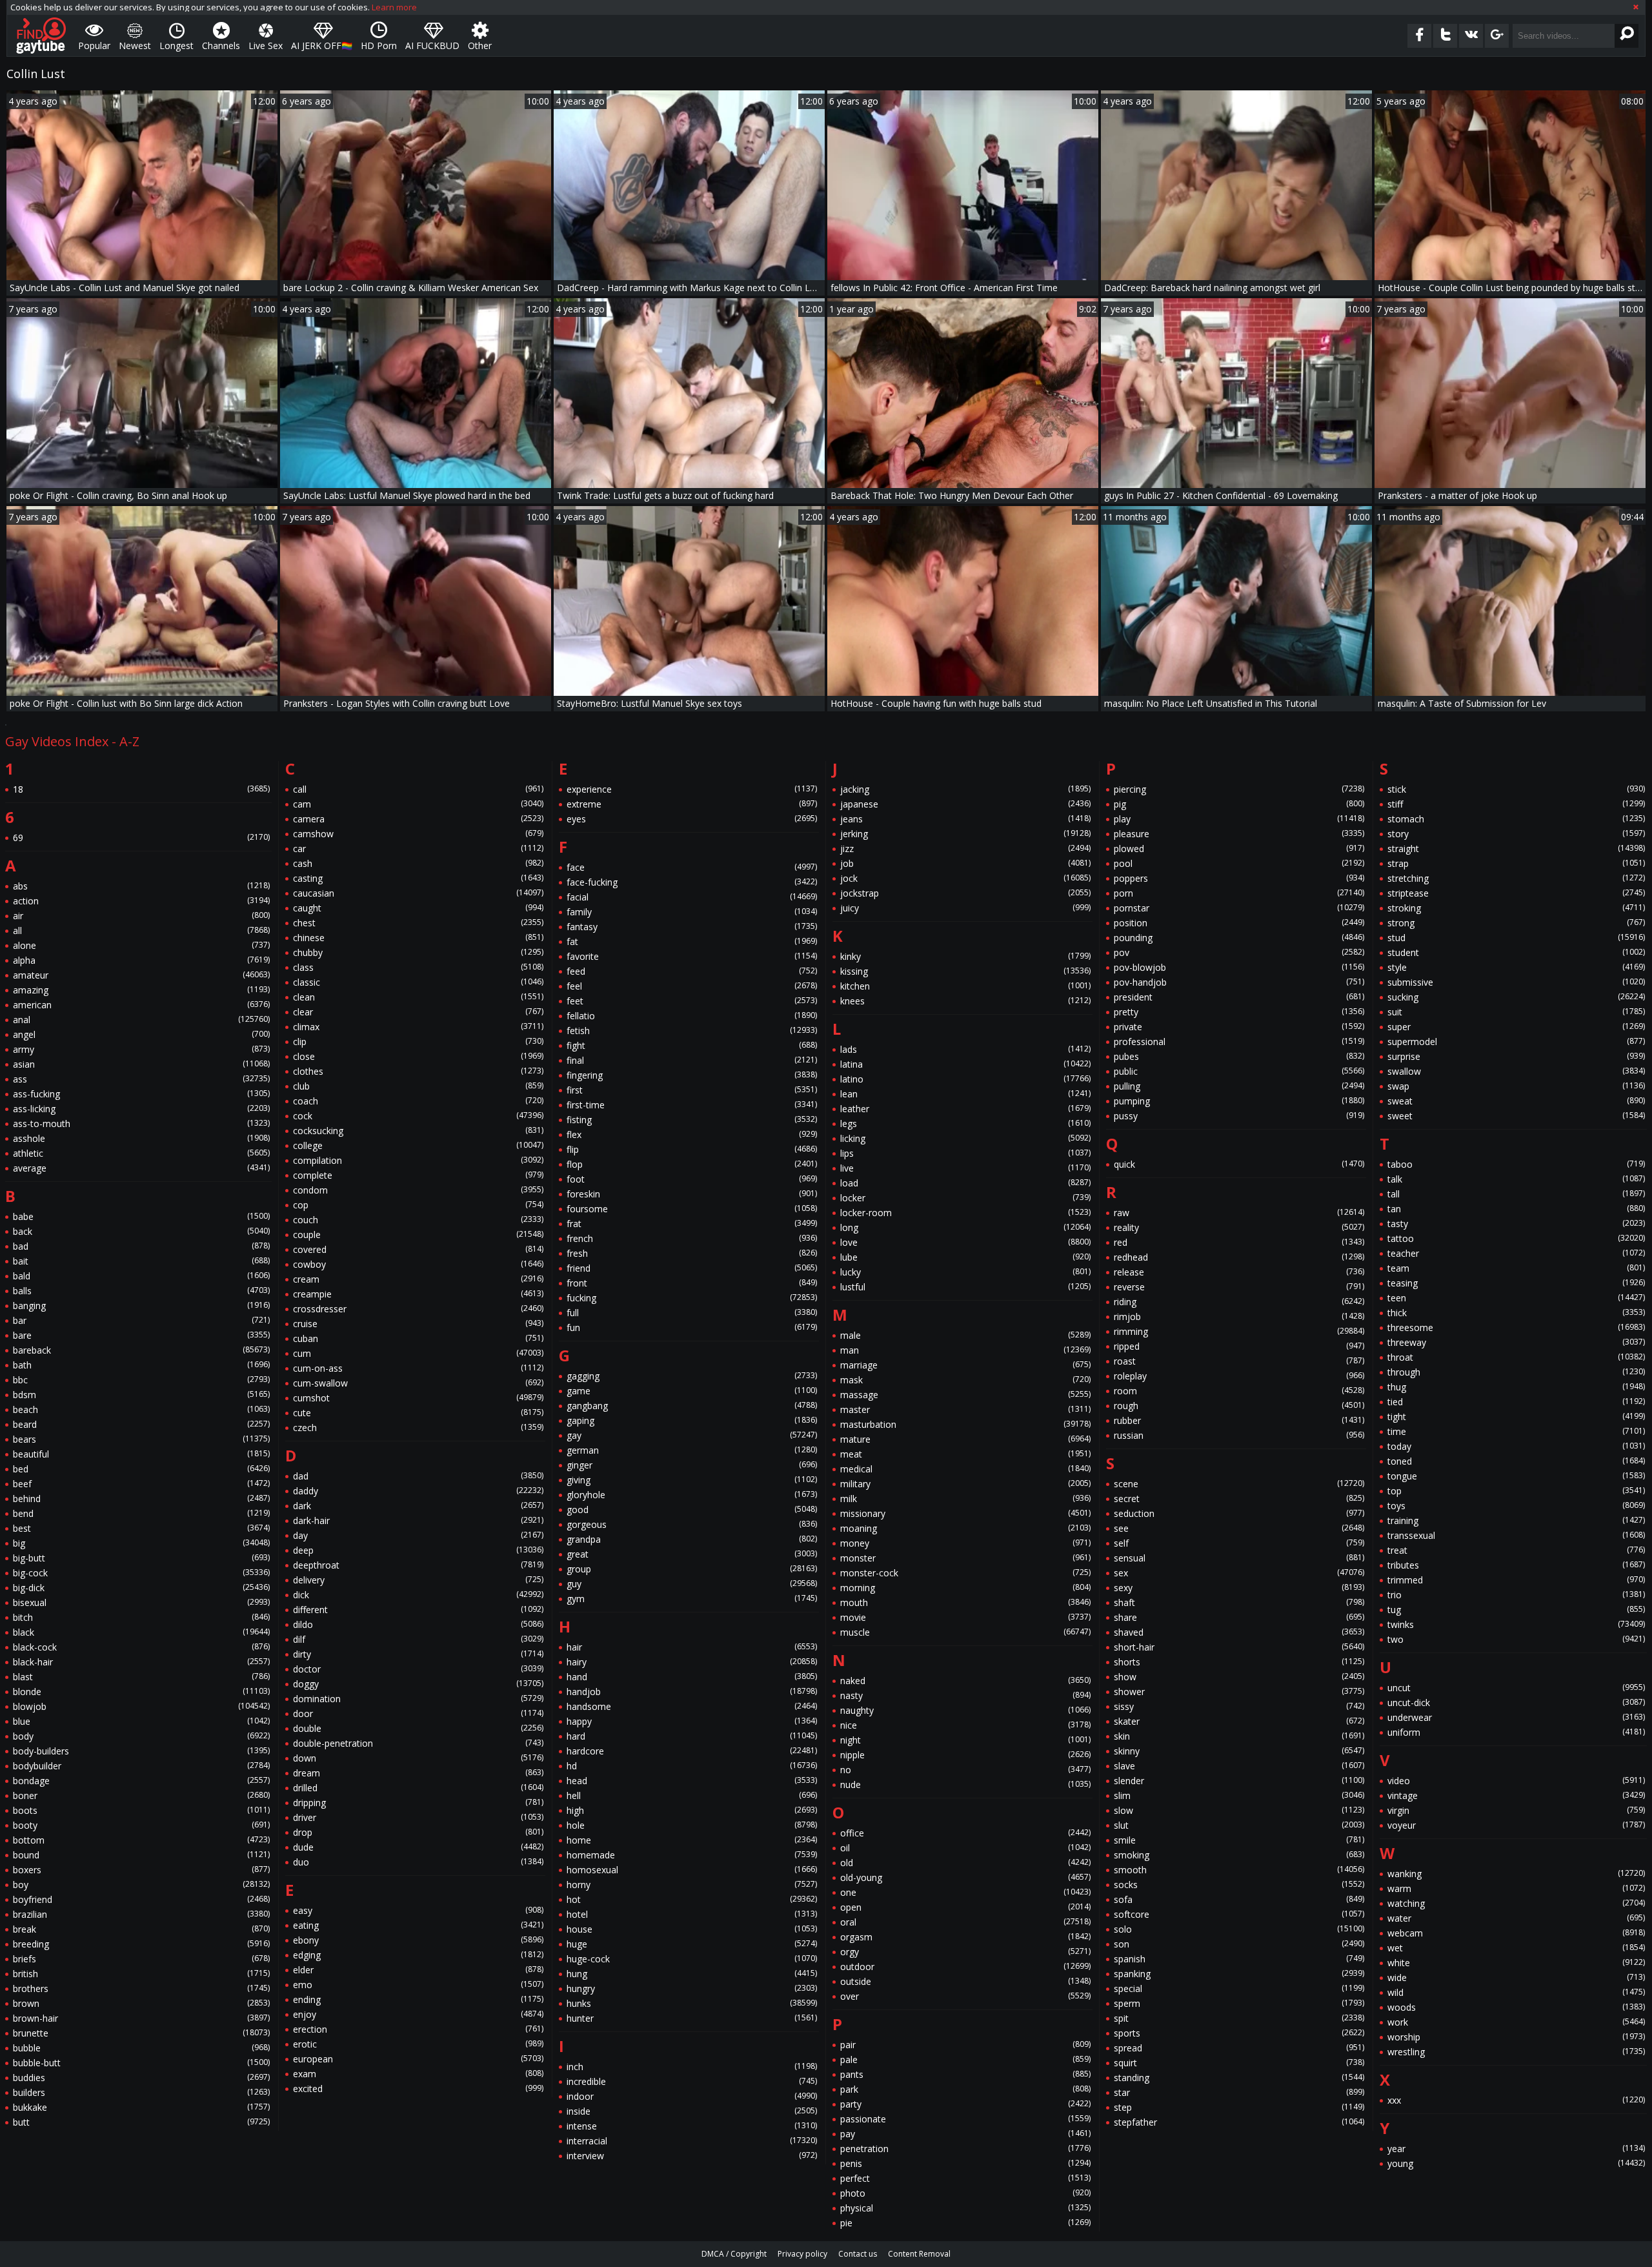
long (965, 1227)
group (692, 1569)
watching (1516, 1903)
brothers (141, 1988)
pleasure (1239, 834)
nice (965, 1725)
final (692, 1060)
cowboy (418, 1264)
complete (418, 1175)
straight (1516, 849)
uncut (1516, 1688)
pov (1239, 952)
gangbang (692, 1406)
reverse (1239, 1287)
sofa (1239, 1899)
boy (141, 1885)
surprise (1516, 1056)
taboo (1516, 1164)
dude (418, 1847)
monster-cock (965, 1573)
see (1239, 1528)
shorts (1239, 1662)
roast (1239, 1361)
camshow (418, 834)
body (141, 1736)
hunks (692, 2003)
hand (692, 1677)
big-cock (141, 1573)
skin (1239, 1736)
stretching (1516, 878)
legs (965, 1123)
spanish (1239, 1959)
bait (141, 1261)
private (1239, 1027)
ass (141, 1079)
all (141, 930)
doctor (418, 1669)
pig (1239, 804)
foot (692, 1179)
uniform (1516, 1732)
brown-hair (141, 2018)
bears (141, 1439)
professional (1239, 1042)
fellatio (692, 1016)
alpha (141, 960)
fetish (692, 1031)
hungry (692, 1988)
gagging (692, 1376)
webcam (1516, 1933)
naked (965, 1681)
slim (1239, 1795)
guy (692, 1584)
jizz (965, 849)
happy (692, 1721)
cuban (418, 1338)
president (1239, 997)
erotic (418, 2044)
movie (965, 1617)
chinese (418, 938)
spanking (1239, 1974)
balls (141, 1291)
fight (692, 1045)
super (1516, 1027)
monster (965, 1558)
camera (418, 819)
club (418, 1086)
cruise (418, 1324)
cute (418, 1413)
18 (141, 789)
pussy (1239, 1116)
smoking (1239, 1855)
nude (965, 1784)
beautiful (141, 1454)
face (692, 867)
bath (141, 1365)
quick (1239, 1164)
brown (141, 2003)
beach (141, 1409)
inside (692, 2111)
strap (1516, 863)
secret (1239, 1499)
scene (1239, 1484)
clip (418, 1042)
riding (1239, 1302)
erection (418, 2029)
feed (692, 971)
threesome (1516, 1327)
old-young (965, 1877)
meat (965, 1454)
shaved (1239, 1632)
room (1239, 1391)
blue (141, 1721)
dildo (418, 1624)
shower (1239, 1692)
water (1516, 1918)
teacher (1516, 1253)
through (1516, 1372)
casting (418, 878)
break (141, 1929)
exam (418, 2074)
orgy (965, 1952)
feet (692, 1001)
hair (692, 1647)
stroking (1516, 908)
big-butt (141, 1558)
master (965, 1409)
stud (1516, 938)
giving (692, 1480)
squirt (1239, 2063)
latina (965, 1064)
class (418, 967)
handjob (692, 1692)
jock (965, 878)
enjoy (418, 2014)
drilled (418, 1788)
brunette (141, 2033)
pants (965, 2074)
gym (692, 1599)
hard (692, 1736)
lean (965, 1094)
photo (965, 2193)
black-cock (141, 1647)
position (1239, 923)
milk (965, 1499)
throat (1516, 1357)
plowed (1239, 849)
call (418, 789)
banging (141, 1306)
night (965, 1740)
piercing (1239, 789)
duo (418, 1862)
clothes (418, 1071)
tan (1516, 1209)
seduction (1239, 1513)
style (1516, 967)
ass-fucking (141, 1094)
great (692, 1554)
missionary (965, 1513)
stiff (1516, 804)
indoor (692, 2096)
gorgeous (692, 1524)
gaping (692, 1420)
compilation (418, 1160)
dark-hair (418, 1520)
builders (141, 2092)
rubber (1239, 1420)
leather (965, 1109)
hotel (692, 1914)
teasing (1516, 1283)
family (692, 912)
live (965, 1168)
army (141, 1049)
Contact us (858, 2254)
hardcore (692, 1751)
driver (418, 1817)
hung (692, 1974)
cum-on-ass (418, 1368)
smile (1239, 1840)
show (1239, 1677)
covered (418, 1249)
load (965, 1183)
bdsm (141, 1395)
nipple (965, 1755)
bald (141, 1276)
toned (1516, 1461)
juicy (965, 908)
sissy (1239, 1706)
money (965, 1543)
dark (418, 1506)
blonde (141, 1692)
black (141, 1632)
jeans (965, 819)
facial (692, 897)
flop (692, 1164)
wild (1516, 1992)
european (418, 2059)
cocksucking (418, 1131)
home (692, 1840)
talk (1516, 1179)
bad (141, 1246)
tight (1516, 1417)
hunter (692, 2018)
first (692, 1090)
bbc (141, 1380)
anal (141, 1020)
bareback (141, 1350)
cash (418, 863)
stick (1516, 789)
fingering (692, 1075)
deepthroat (418, 1565)
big (141, 1543)
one (965, 1892)
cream (418, 1279)
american (141, 1005)
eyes (692, 819)
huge (692, 1944)
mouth (965, 1602)
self (1239, 1543)
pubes (1239, 1056)
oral (965, 1922)
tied (1516, 1402)
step (1239, 2107)
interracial (692, 2141)
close (418, 1056)
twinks (1516, 1624)
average (141, 1168)
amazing (141, 990)
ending (418, 1999)
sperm (1239, 2003)
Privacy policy (802, 2254)
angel (141, 1034)
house (692, 1929)
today (1516, 1446)
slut (1239, 1825)
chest (418, 923)
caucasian (418, 893)
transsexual (1516, 1535)
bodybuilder (141, 1766)
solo (1239, 1929)
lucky (965, 1272)
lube (965, 1257)
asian (141, 1064)
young (1516, 2163)
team (1516, 1268)
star (1239, 2092)
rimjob (1239, 1316)
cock (418, 1116)
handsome (692, 1706)
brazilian (141, 1914)
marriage (965, 1365)
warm (1516, 1888)
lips (965, 1153)
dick (418, 1595)
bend (141, 1513)
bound (141, 1855)
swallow (1516, 1071)
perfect (965, 2178)
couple (418, 1235)
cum (418, 1353)
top (1516, 1491)
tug (1516, 1610)
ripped (1239, 1346)
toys (1516, 1506)
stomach (1516, 819)
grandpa (692, 1539)
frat (692, 1224)
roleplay (1239, 1376)
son (1239, 1944)
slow (1239, 1810)
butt (141, 2122)
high (692, 1810)
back (141, 1231)
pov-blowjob (1239, 967)
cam (418, 804)
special (1239, 1988)
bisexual (141, 1602)
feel (692, 986)
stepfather (1239, 2122)
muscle (965, 1632)
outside (965, 1981)
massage (965, 1395)
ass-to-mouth (141, 1123)
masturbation (965, 1424)
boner (141, 1795)
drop (418, 1832)
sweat (1516, 1101)
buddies (141, 2078)
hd (692, 1766)
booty (141, 1825)
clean (418, 997)
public (1239, 1071)
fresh (692, 1253)
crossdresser (418, 1309)
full (692, 1313)
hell (692, 1795)
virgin (1516, 1810)
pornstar (1239, 908)
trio (1516, 1595)
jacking (965, 789)
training (1516, 1520)
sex (1239, 1573)
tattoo (1516, 1238)
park (965, 2089)
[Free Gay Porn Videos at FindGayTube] (41, 36)
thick (1516, 1313)
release (1239, 1272)
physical (965, 2208)
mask (965, 1380)
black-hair (141, 1662)
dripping (418, 1803)
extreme (692, 804)
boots (141, 1810)
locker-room (965, 1213)
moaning (965, 1528)
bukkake (141, 2107)
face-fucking (692, 882)
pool (1239, 863)
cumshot (418, 1398)
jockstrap (965, 893)
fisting (692, 1120)
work (1516, 2022)
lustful (965, 1287)
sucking (1516, 997)
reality (1239, 1227)
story (1516, 834)
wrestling (1516, 2052)
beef (141, 1484)
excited (418, 2089)
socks (1239, 1885)
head (692, 1781)
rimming (1239, 1331)
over (965, 1996)
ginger (692, 1465)
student (1516, 952)
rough (1239, 1406)
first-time (692, 1105)
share (1239, 1617)
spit (1239, 2018)
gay (692, 1435)
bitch (141, 1617)
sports (1239, 2033)
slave (1239, 1766)
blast (141, 1677)
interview (692, 2156)
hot (692, 1899)
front (692, 1283)
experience (692, 789)
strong (1516, 923)
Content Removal (919, 2254)
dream (418, 1773)
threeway (1516, 1342)
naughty (965, 1710)
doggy (418, 1684)
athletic (141, 1153)
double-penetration (418, 1743)
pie (965, 2223)
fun (692, 1327)
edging (418, 1955)
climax (418, 1027)
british (141, 1974)
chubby (418, 952)
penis (965, 2163)
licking (965, 1138)
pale (965, 2059)
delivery (418, 1580)
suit (1516, 1012)
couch (418, 1220)
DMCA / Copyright (734, 2254)
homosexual (692, 1870)
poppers (1239, 878)
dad (418, 1476)
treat (1516, 1550)
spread (1239, 2048)
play (1239, 819)
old (965, 1863)
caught (418, 908)
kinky (965, 956)
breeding (141, 1944)
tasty (1516, 1224)
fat (692, 941)
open (965, 1907)
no (965, 1770)
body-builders (141, 1751)
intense (692, 2126)
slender (1239, 1781)
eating (418, 1925)
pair (965, 2045)
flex (692, 1134)
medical (965, 1469)
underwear (1516, 1717)
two (1516, 1639)
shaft (1239, 1602)
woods (1516, 2007)
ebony (418, 1940)
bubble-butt (141, 2063)
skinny (1239, 1751)
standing (1239, 2078)
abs (141, 886)
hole (692, 1825)
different (418, 1610)
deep (418, 1550)
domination (418, 1699)
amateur (141, 975)
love (965, 1242)
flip (692, 1149)
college (418, 1145)
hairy (692, 1662)
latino (965, 1079)
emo (418, 1985)
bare (141, 1335)
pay (965, 2134)
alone (141, 945)
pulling (1239, 1086)
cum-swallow (418, 1383)
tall (1516, 1194)
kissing (965, 971)
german (692, 1450)
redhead (1239, 1257)
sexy (1239, 1588)
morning (965, 1588)
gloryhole (692, 1495)
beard (141, 1424)
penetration (965, 2149)
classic (418, 982)
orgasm (965, 1937)
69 (141, 838)
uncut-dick (1516, 1703)
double (418, 1728)
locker (965, 1198)
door (418, 1713)
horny (692, 1885)
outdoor (965, 1967)
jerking (965, 834)
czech (418, 1428)
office (965, 1833)
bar (141, 1320)
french (692, 1238)
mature (965, 1439)
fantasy (692, 927)
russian (1239, 1435)
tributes (1516, 1565)
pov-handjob (1239, 982)
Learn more (394, 7)
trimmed (1516, 1580)
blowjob (141, 1706)
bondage (141, 1781)
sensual (1239, 1558)
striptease (1516, 893)
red (1239, 1242)
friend (692, 1268)
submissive (1516, 982)
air (141, 916)
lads (965, 1049)
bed (141, 1469)
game (692, 1391)
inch (692, 2067)
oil (965, 1848)
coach (418, 1101)
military (965, 1484)
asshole (141, 1138)
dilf (418, 1639)
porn (1239, 893)
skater (1239, 1721)
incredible (692, 2081)
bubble (141, 2048)
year (1516, 2149)
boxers (141, 1870)
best (141, 1528)
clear (418, 1012)
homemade (692, 1855)
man (965, 1350)
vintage (1516, 1795)
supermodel (1516, 1042)
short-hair (1239, 1647)
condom (418, 1190)
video (1516, 1781)
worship (1516, 2037)
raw (1239, 1213)
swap (1516, 1086)
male (965, 1335)
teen (1516, 1298)
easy (418, 1910)
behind (141, 1499)
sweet (1516, 1116)
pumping (1239, 1101)
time (1516, 1431)
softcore (1239, 1914)
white (1516, 1963)
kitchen (965, 986)
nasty (965, 1695)
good (692, 1510)
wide (1516, 1977)
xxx (1516, 2100)
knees (965, 1001)
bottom (141, 1840)
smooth (1239, 1870)
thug (1516, 1387)
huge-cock (692, 1959)
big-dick (141, 1588)
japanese (965, 804)
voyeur (1516, 1825)
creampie (418, 1294)
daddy (418, 1491)
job (965, 863)
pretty (1239, 1012)
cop (418, 1205)
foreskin (692, 1194)
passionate (965, 2119)
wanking (1516, 1874)
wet (1516, 1948)
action (141, 901)
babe (141, 1216)
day (418, 1535)
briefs (141, 1959)
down (418, 1758)
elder (418, 1970)
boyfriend (141, 1899)
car (418, 849)
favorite (692, 956)
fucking (692, 1298)
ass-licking (141, 1109)
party (965, 2104)
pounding (1239, 938)
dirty (418, 1654)
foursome (692, 1209)
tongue (1516, 1476)
